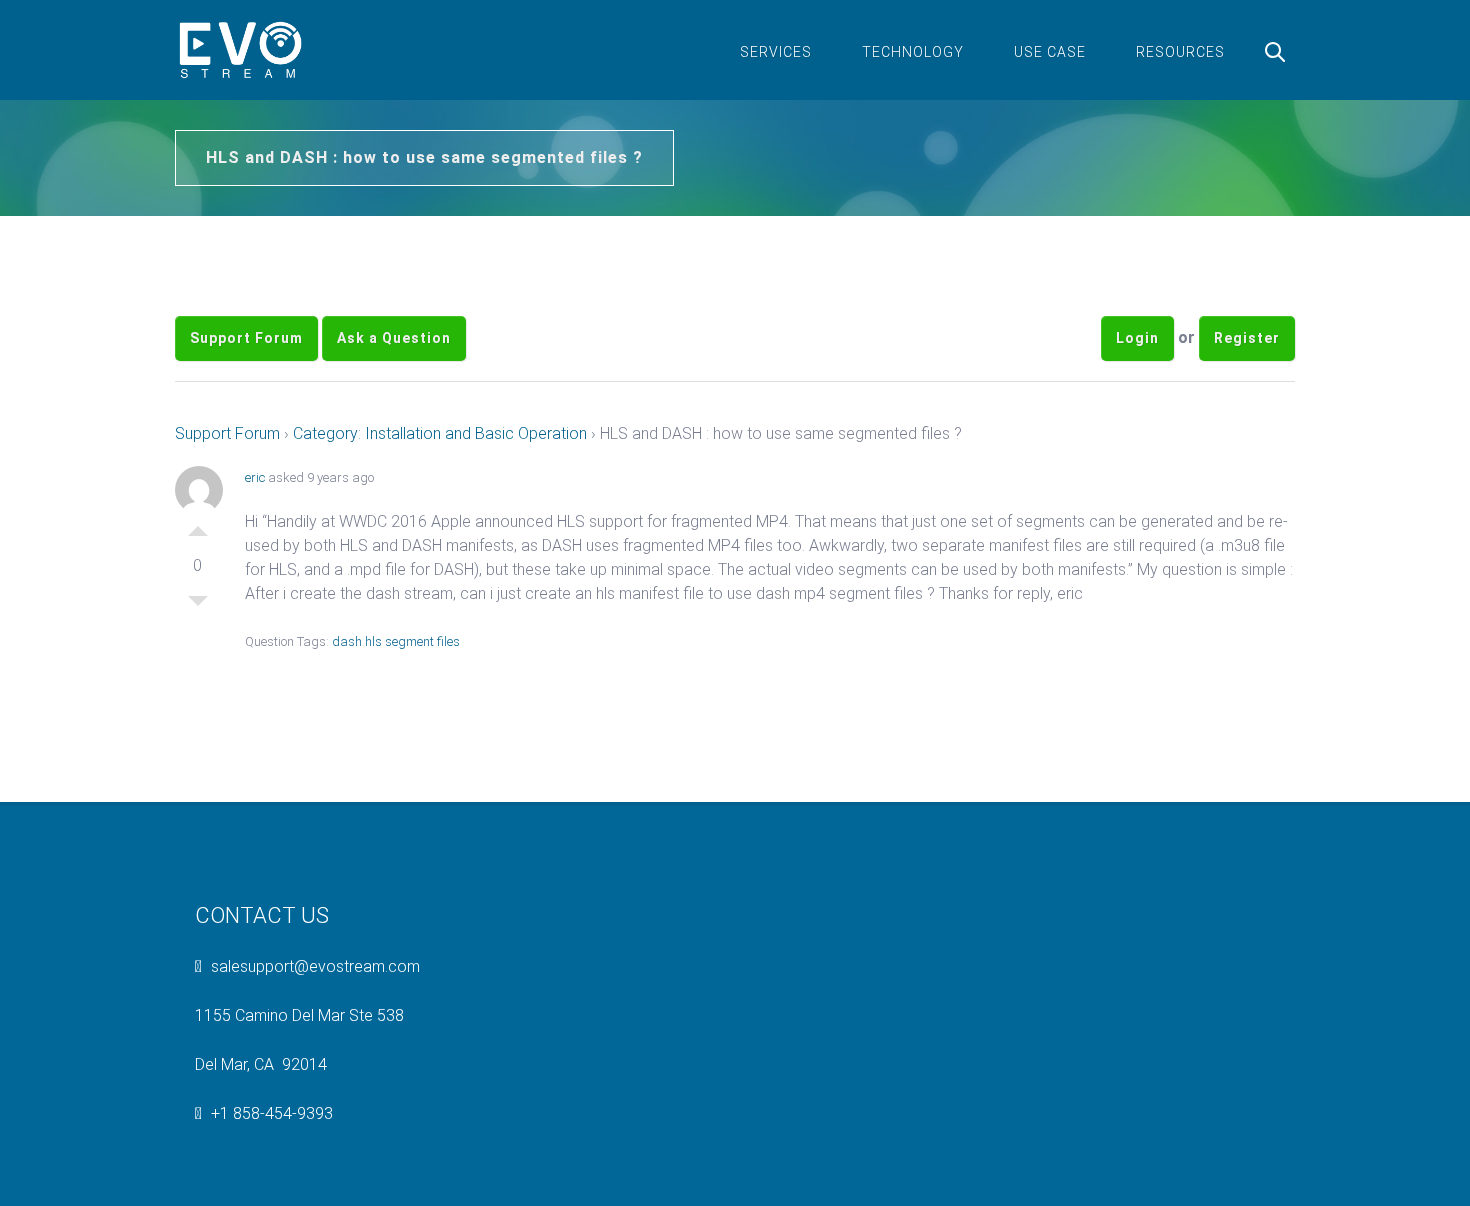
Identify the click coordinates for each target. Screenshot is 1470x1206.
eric (255, 477)
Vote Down (198, 606)
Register (1247, 338)
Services (776, 52)
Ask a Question (394, 338)
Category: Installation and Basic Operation (440, 433)
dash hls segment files (396, 641)
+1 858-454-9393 (272, 1113)
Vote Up (198, 526)
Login (1137, 338)
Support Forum (246, 338)
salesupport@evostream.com (315, 966)
